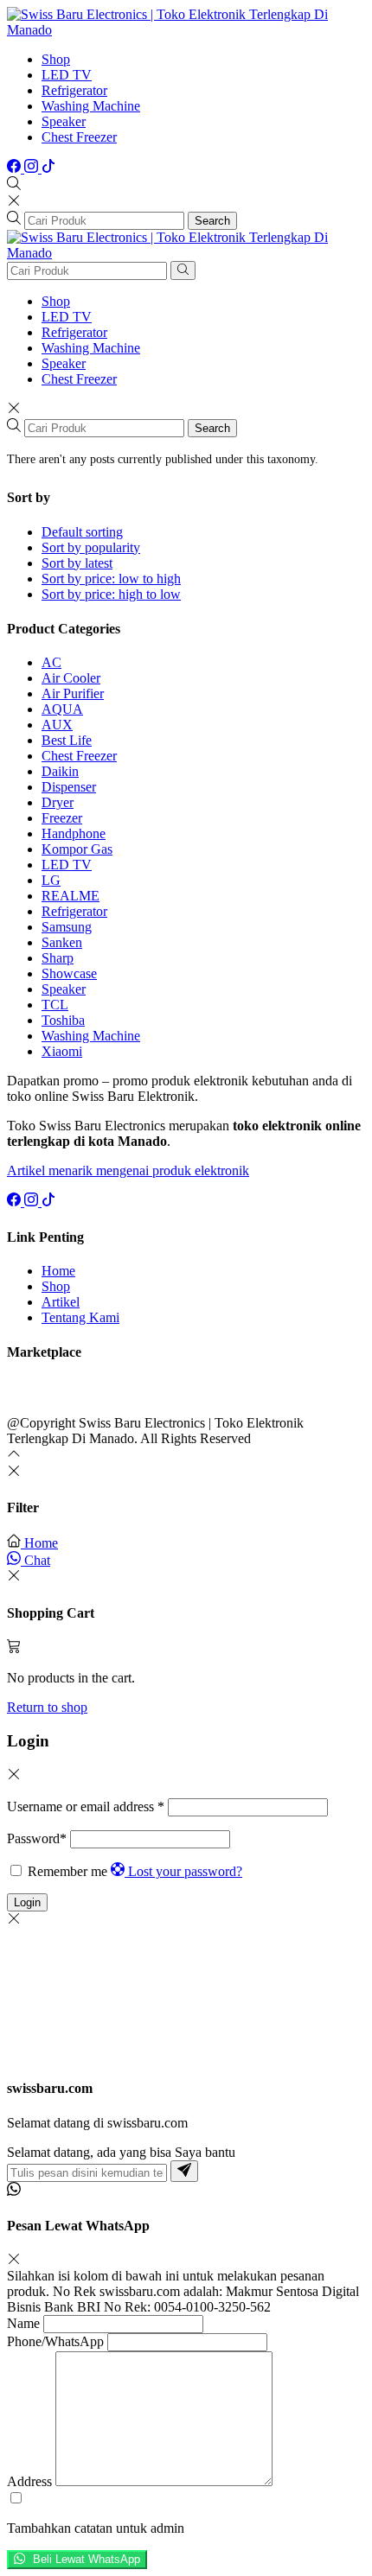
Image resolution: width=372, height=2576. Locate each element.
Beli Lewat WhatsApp (85, 2560)
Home (58, 1271)
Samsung (67, 927)
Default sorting (82, 532)
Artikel (61, 1302)
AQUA (62, 709)
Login (27, 1902)
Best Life (67, 740)
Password (37, 1838)
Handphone (74, 833)
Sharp (58, 958)
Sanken (62, 942)
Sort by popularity (91, 547)
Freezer (62, 818)
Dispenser (69, 787)
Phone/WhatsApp (55, 2341)
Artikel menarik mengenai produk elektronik (128, 1170)
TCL (55, 1005)
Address (29, 2481)
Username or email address (86, 1806)
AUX (57, 725)
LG (51, 880)
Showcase (69, 973)
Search (212, 221)
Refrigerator (74, 90)
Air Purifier (73, 693)
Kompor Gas (77, 849)
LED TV (67, 75)
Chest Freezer (79, 137)
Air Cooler (71, 678)
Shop (56, 59)
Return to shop (47, 1707)
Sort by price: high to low (111, 594)
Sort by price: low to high (111, 579)
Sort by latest (77, 563)
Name (23, 2323)
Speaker (64, 121)
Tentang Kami (80, 1317)
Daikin (60, 771)
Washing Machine (91, 106)
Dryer (58, 802)
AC (51, 662)
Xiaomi (62, 1051)
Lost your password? (185, 1871)
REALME (71, 896)
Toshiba (63, 1020)
